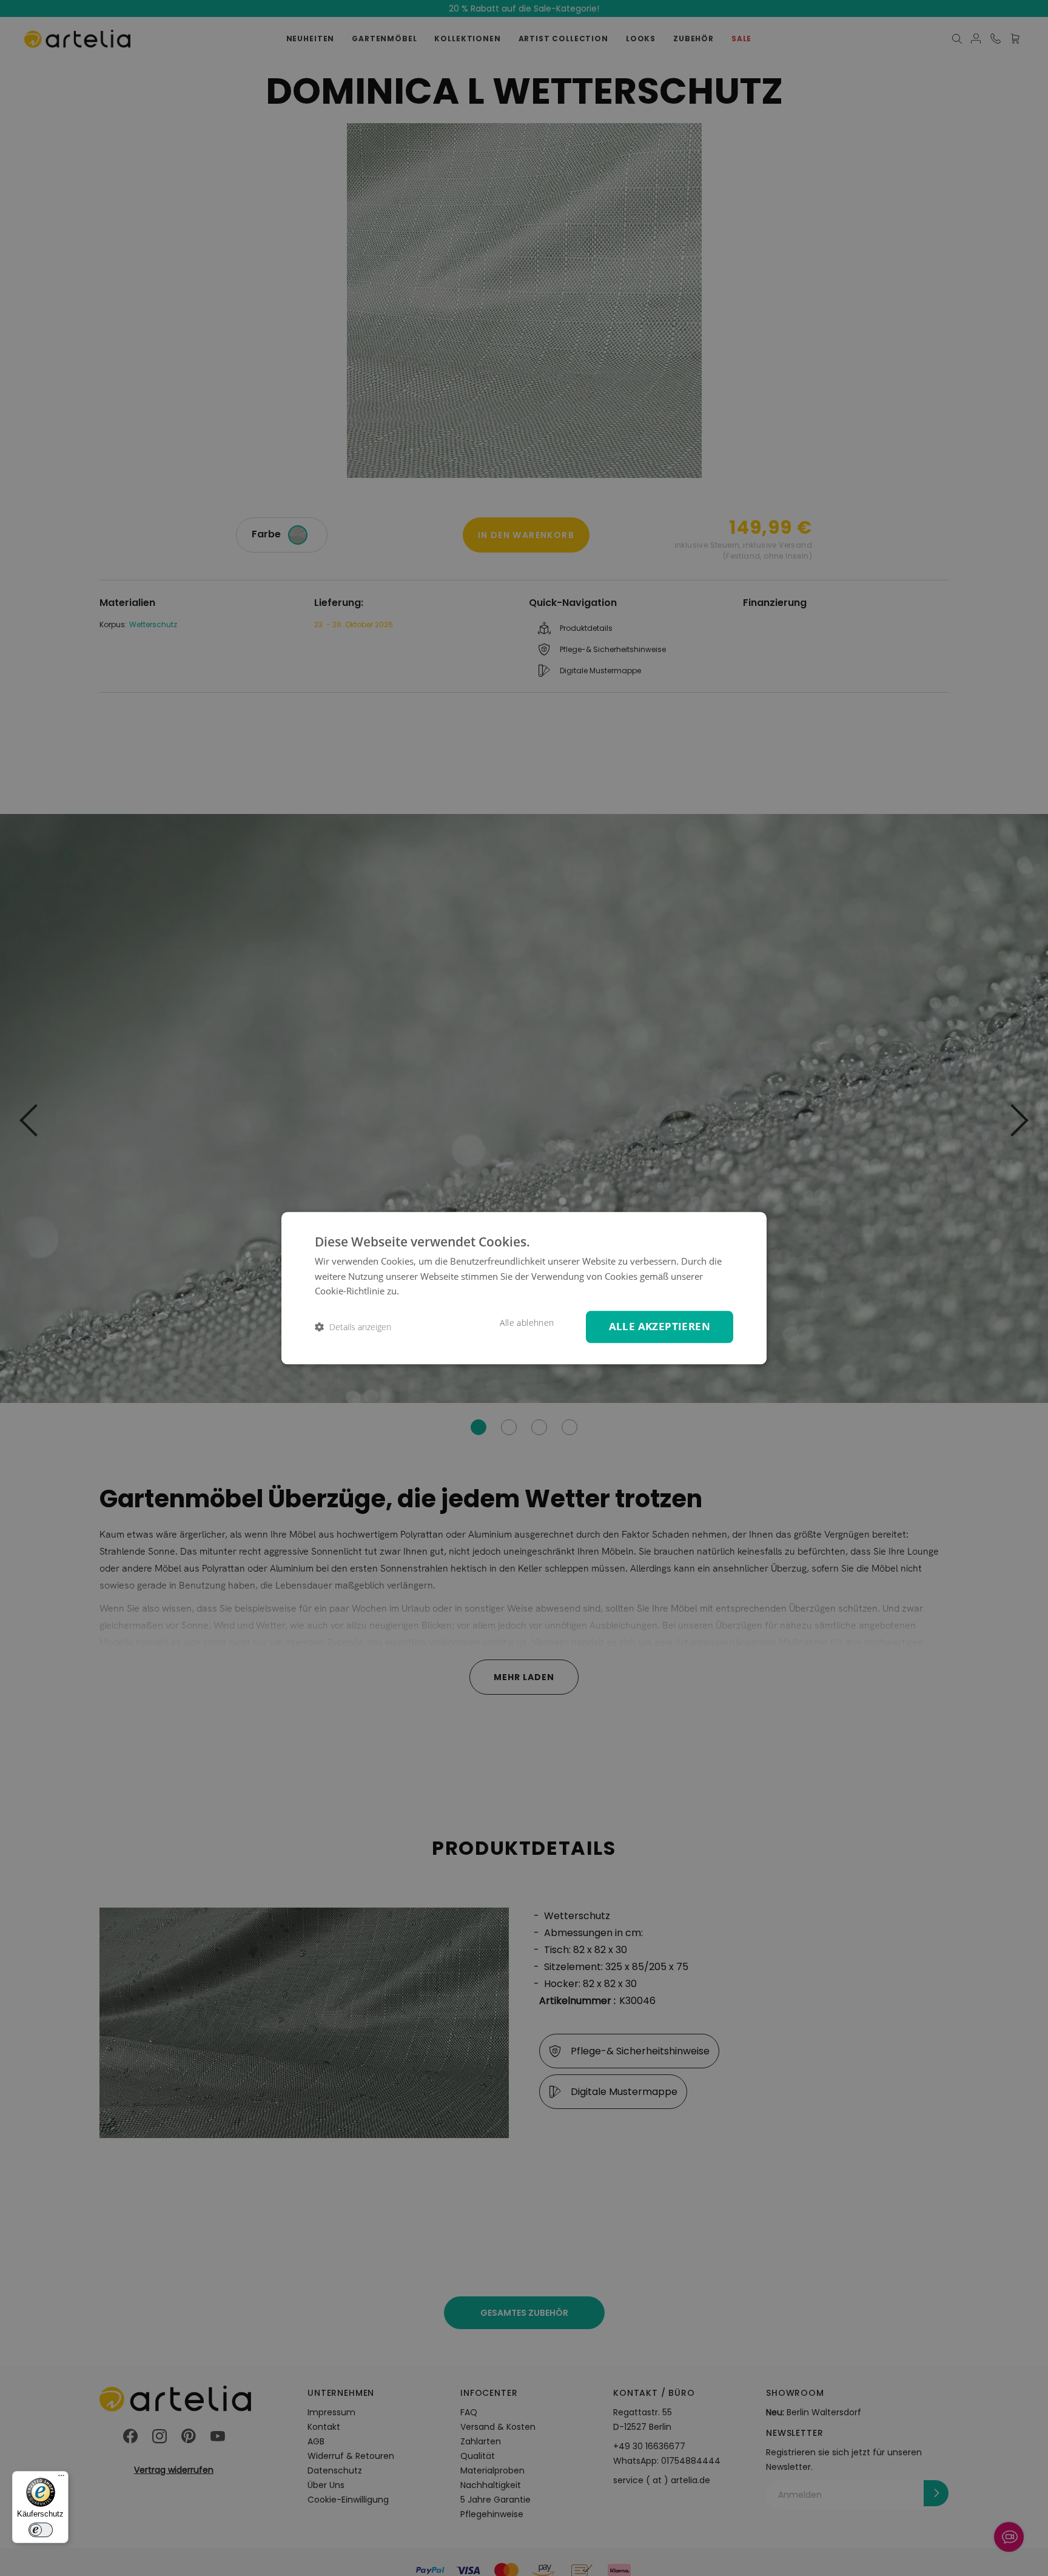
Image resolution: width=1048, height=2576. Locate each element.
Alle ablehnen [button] (527, 1323)
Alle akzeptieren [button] (660, 1326)
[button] (353, 1327)
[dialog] (524, 1288)
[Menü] (61, 2478)
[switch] (41, 2530)
